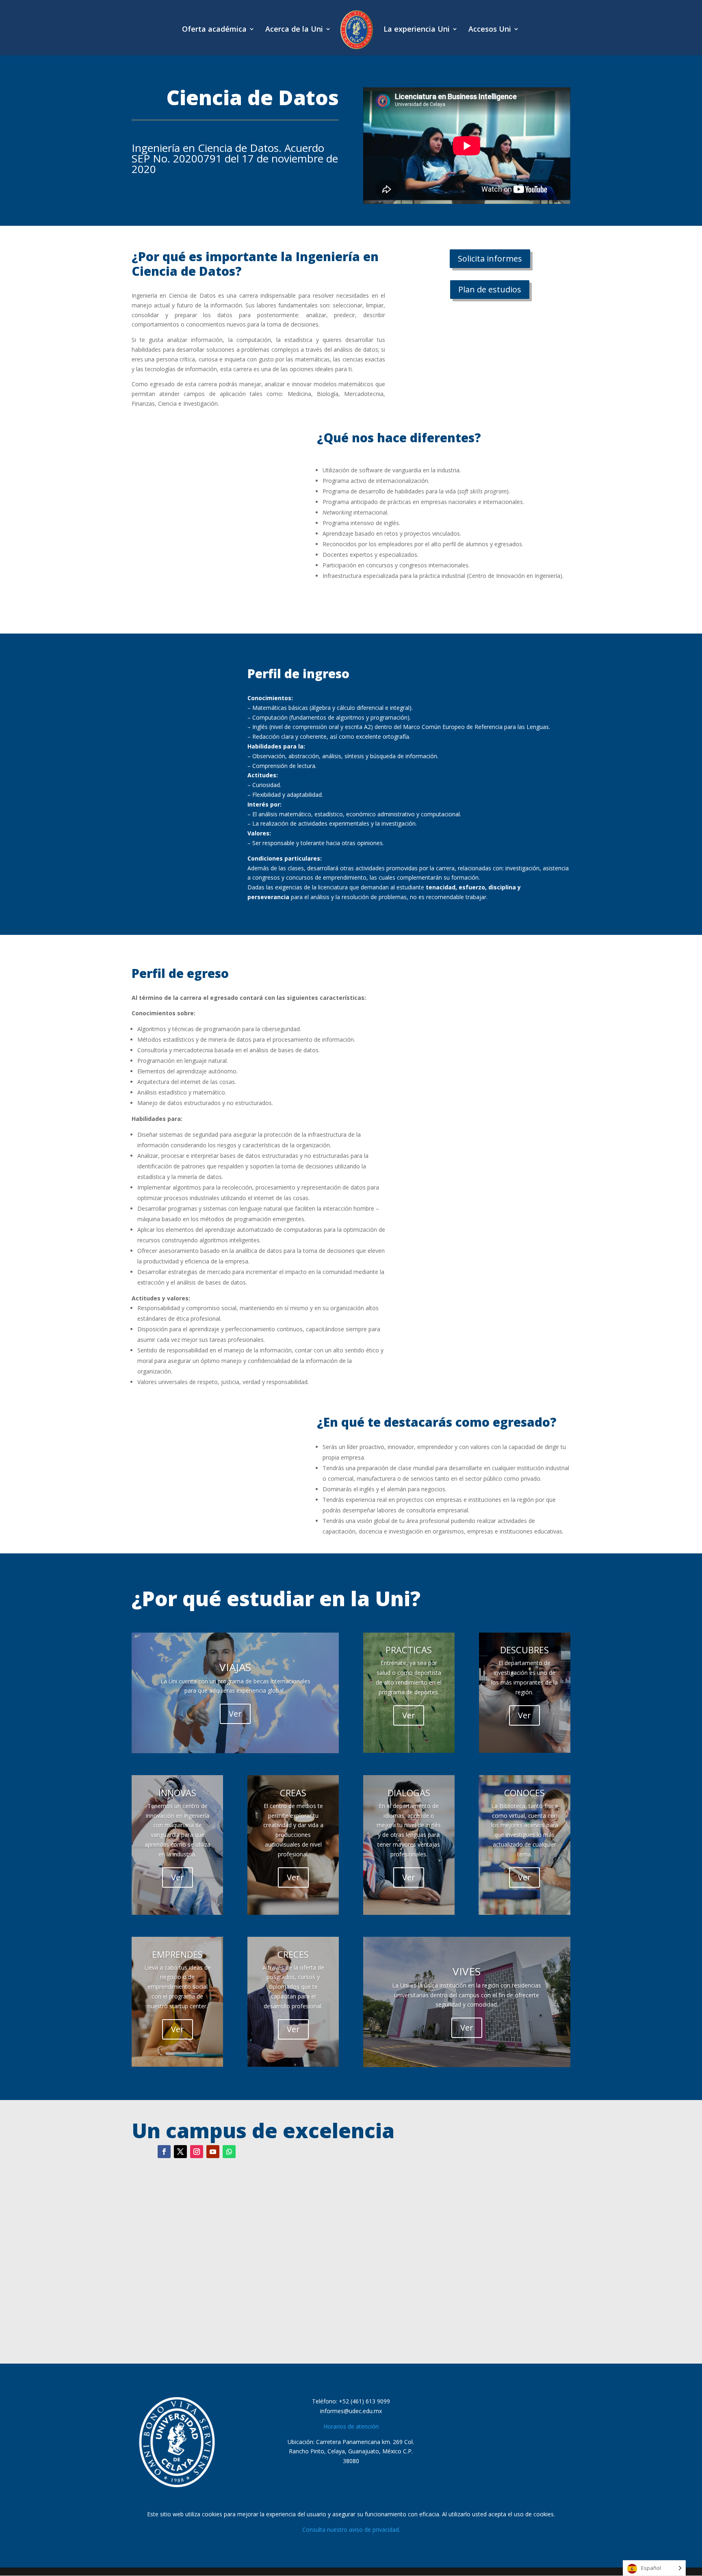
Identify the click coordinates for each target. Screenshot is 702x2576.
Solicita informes (490, 258)
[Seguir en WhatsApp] (229, 2152)
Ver (235, 1714)
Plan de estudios (490, 289)
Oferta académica (214, 30)
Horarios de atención (351, 2426)
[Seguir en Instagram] (197, 2152)
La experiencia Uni (417, 30)
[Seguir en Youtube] (213, 2152)
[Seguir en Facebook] (164, 2152)
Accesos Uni (490, 30)
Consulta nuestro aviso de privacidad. (351, 2529)
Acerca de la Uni (294, 30)
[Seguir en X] (180, 2152)
